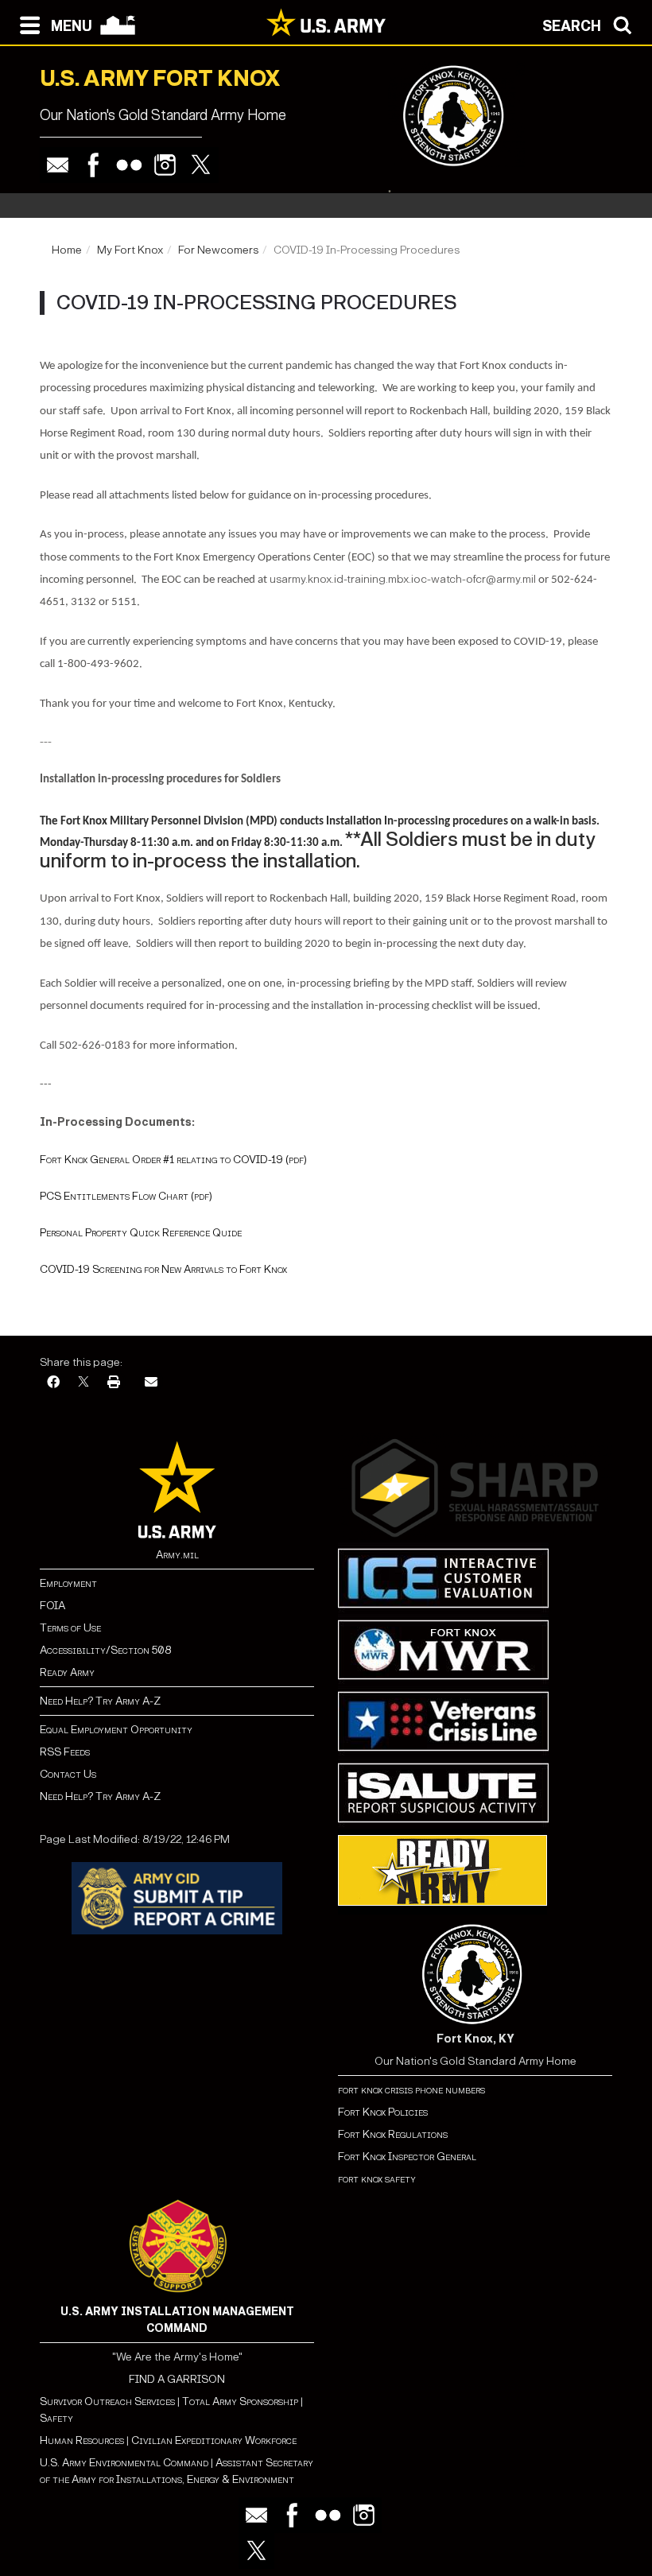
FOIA (52, 1606)
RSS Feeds (65, 1752)
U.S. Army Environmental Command (124, 2463)
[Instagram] (165, 165)
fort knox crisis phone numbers (411, 2090)
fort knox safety (377, 2179)
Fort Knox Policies (383, 2112)
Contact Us (68, 1774)
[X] (83, 1383)
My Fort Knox (130, 250)
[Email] (58, 165)
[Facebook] (93, 165)
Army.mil (177, 1555)
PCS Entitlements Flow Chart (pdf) (126, 1196)
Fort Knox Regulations (393, 2134)
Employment (68, 1583)
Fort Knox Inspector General (407, 2157)
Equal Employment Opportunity (116, 1730)
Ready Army (67, 1672)
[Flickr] (129, 165)
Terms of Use (70, 1628)
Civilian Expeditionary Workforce (214, 2440)
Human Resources (82, 2440)
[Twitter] (201, 165)
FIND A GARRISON (177, 2379)
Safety (56, 2418)
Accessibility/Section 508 (105, 1650)
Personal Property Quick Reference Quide (141, 1233)
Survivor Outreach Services (107, 2401)
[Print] (114, 1383)
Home (67, 250)
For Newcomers (218, 250)
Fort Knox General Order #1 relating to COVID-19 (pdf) (173, 1160)
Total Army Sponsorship (240, 2401)
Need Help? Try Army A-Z (100, 1701)
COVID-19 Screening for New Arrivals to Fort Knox (163, 1269)
